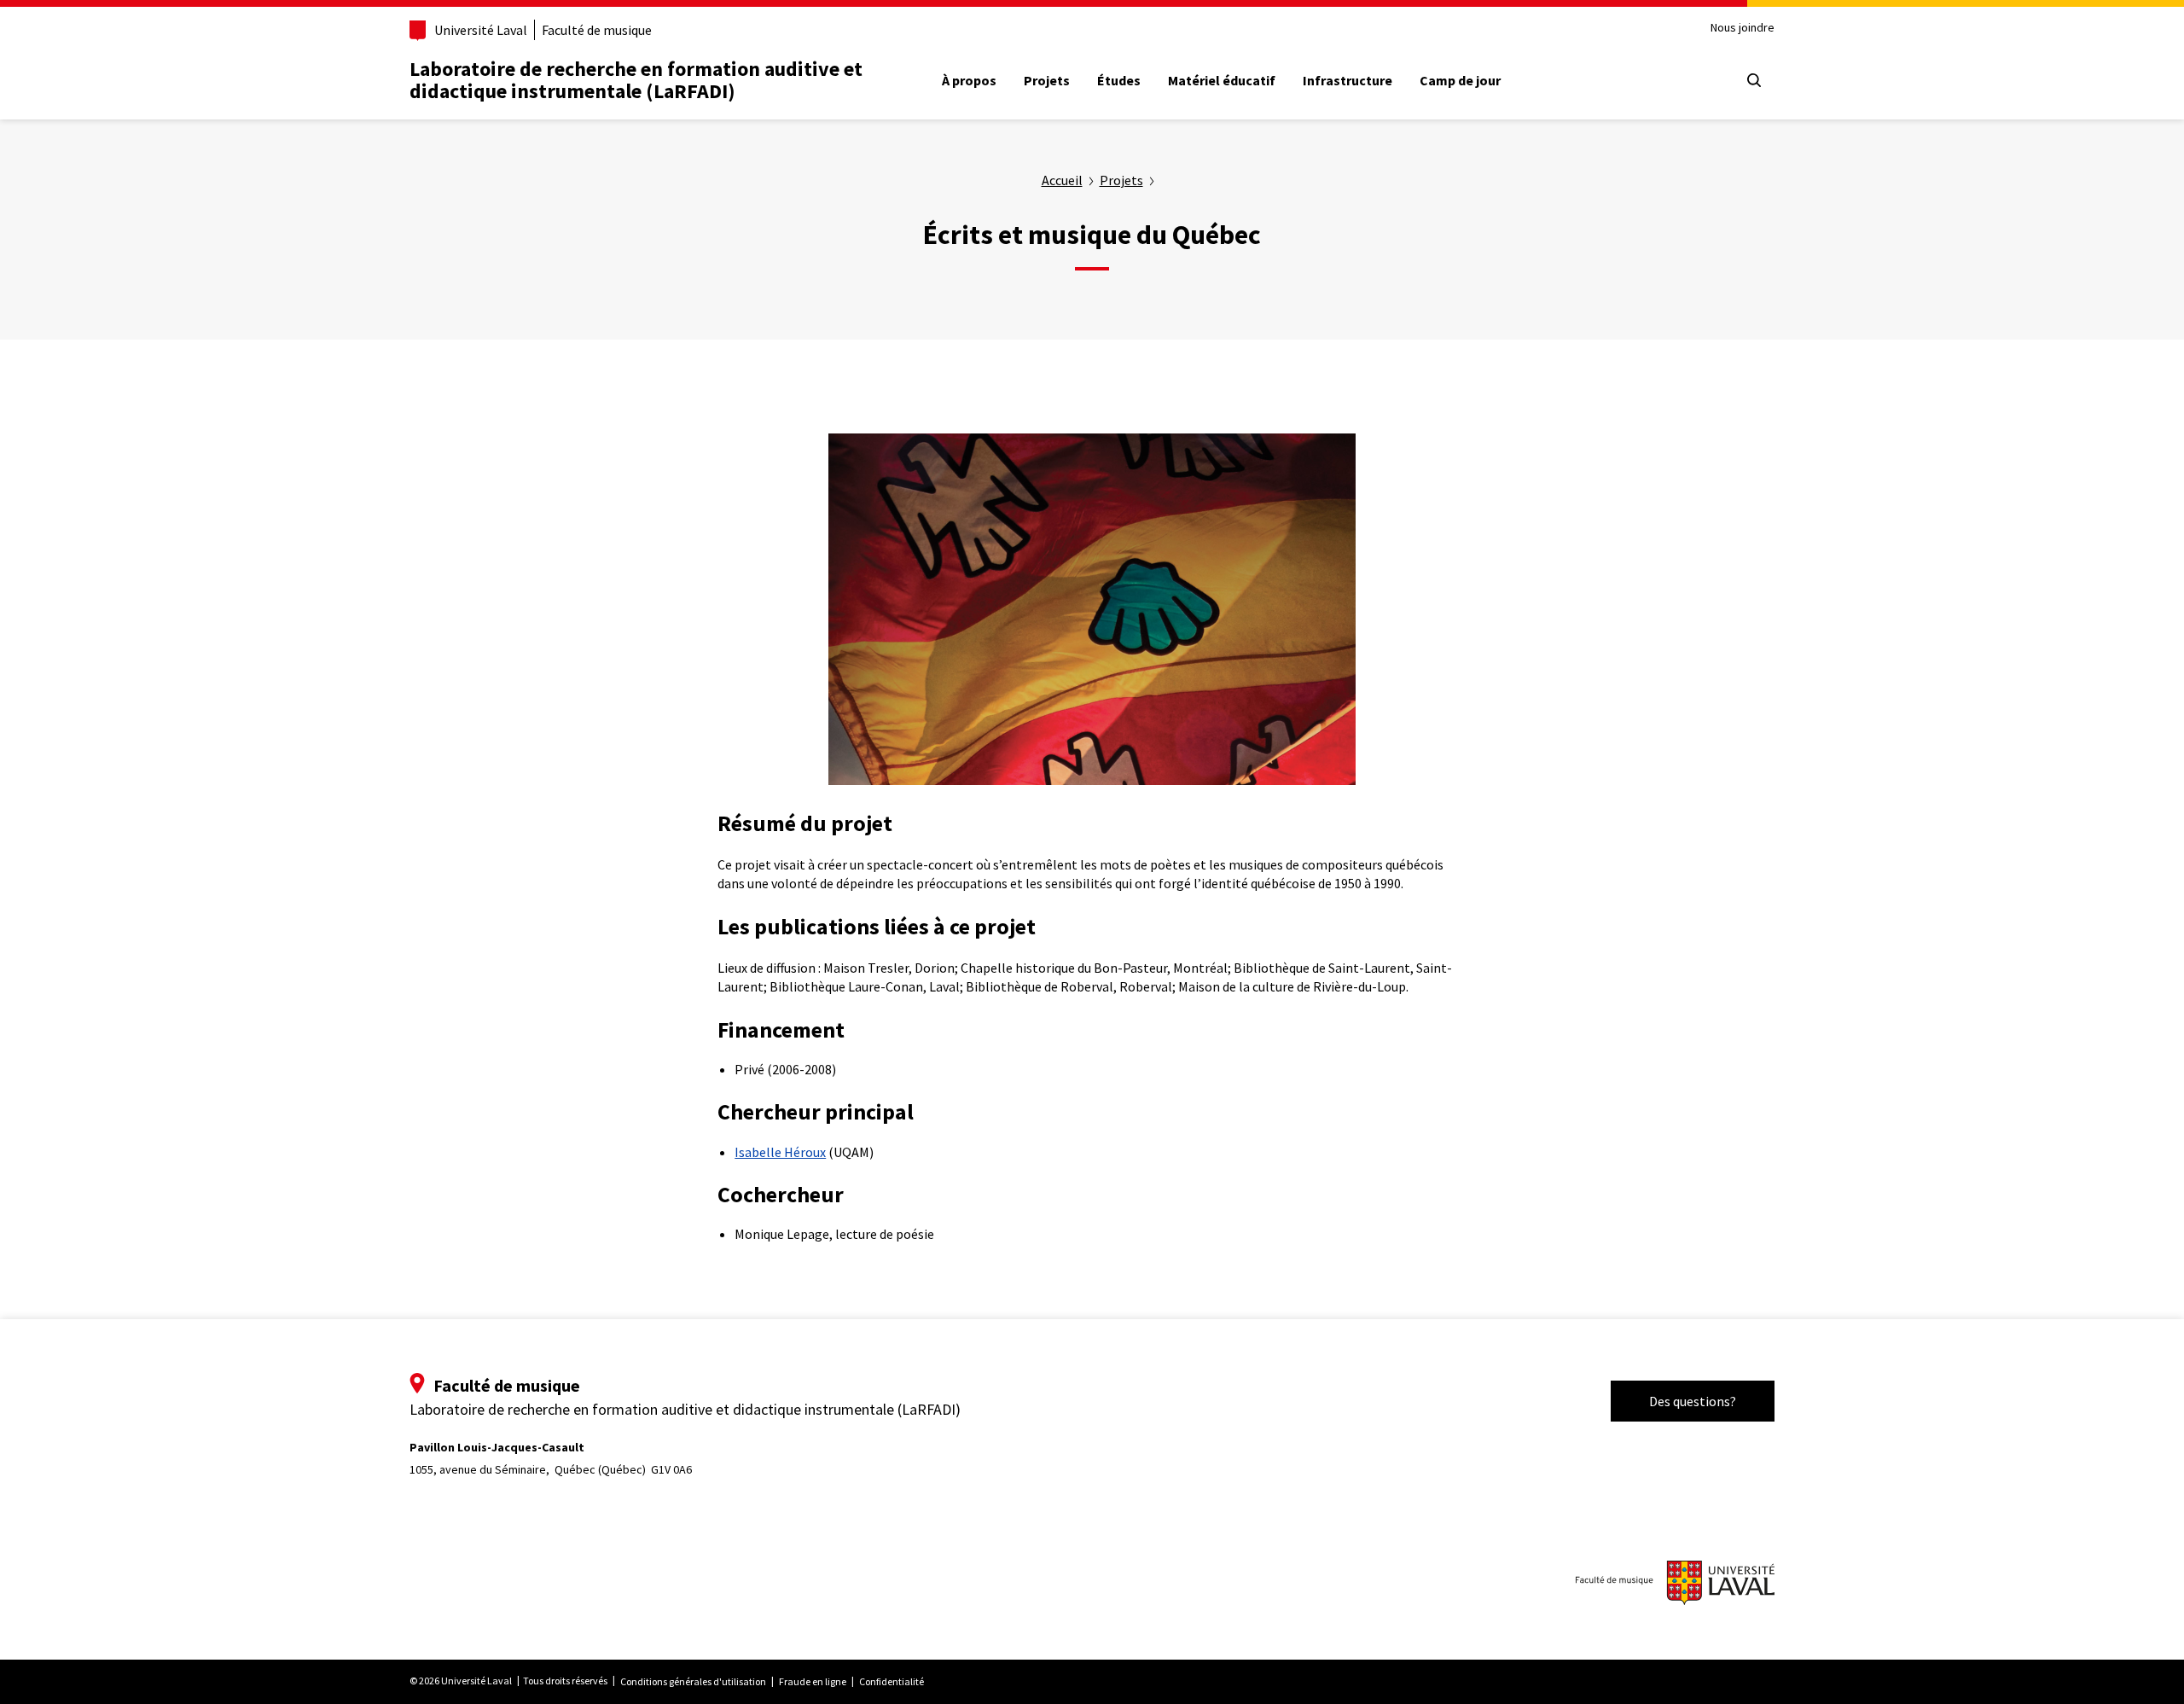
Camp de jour (1460, 80)
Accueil (1062, 180)
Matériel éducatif (1222, 80)
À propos (969, 80)
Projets (1047, 80)
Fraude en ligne (813, 1681)
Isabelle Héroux (780, 1152)
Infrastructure (1348, 80)
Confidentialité (892, 1681)
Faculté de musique (597, 30)
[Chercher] (1754, 80)
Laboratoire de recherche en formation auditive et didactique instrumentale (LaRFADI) (636, 80)
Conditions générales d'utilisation (693, 1681)
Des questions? (1693, 1401)
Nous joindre (1743, 28)
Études (1119, 80)
